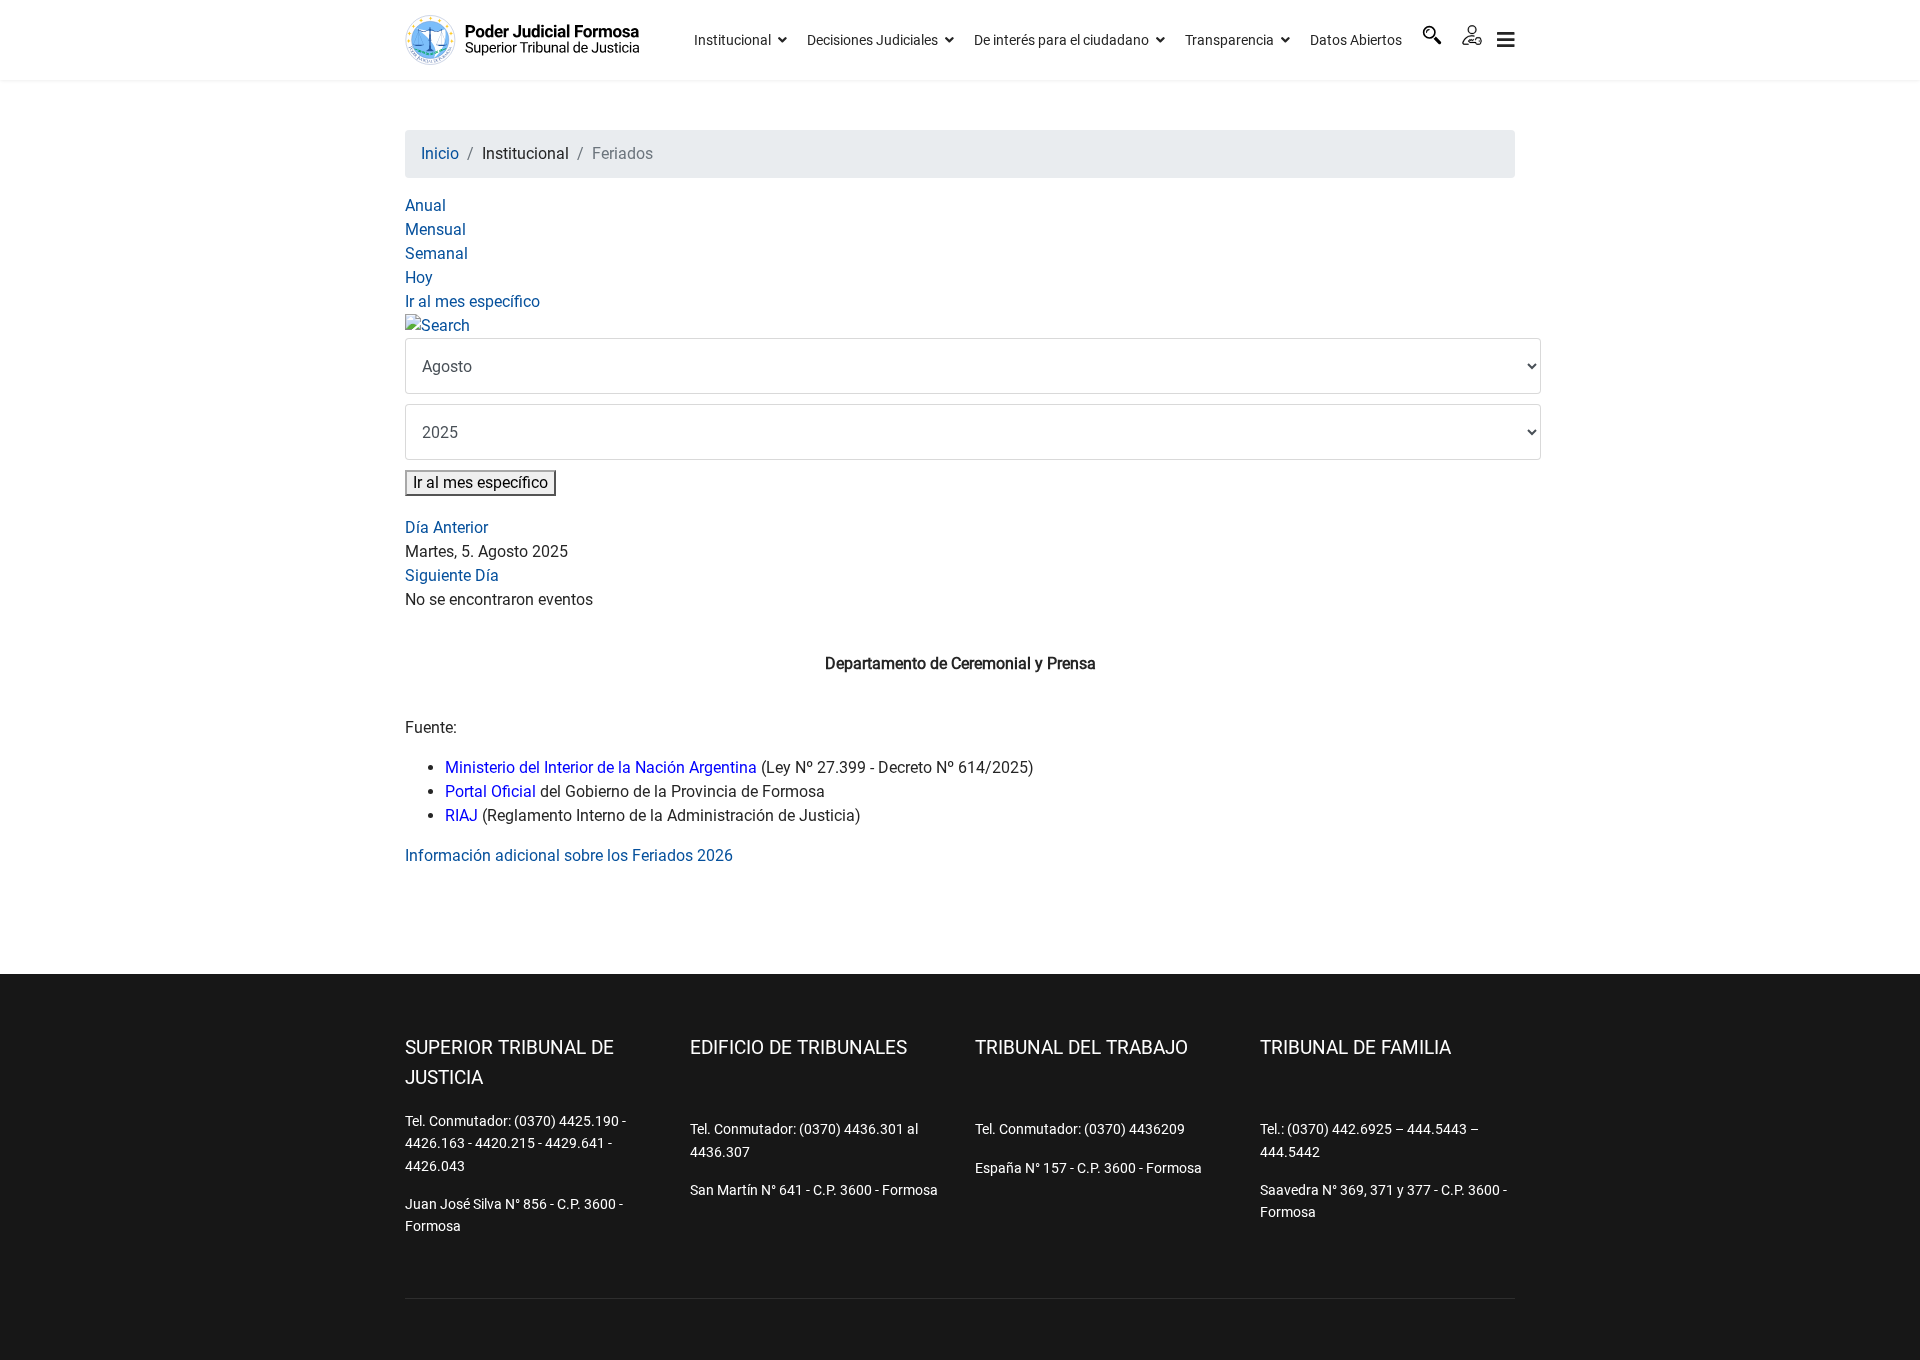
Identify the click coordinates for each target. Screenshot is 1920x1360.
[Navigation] (1506, 40)
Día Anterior (446, 527)
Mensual (435, 229)
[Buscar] (1432, 35)
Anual (425, 205)
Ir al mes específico (472, 301)
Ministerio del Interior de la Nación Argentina (601, 767)
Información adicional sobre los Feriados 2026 (569, 855)
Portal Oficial (490, 791)
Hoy (419, 277)
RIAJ (461, 815)
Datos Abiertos (1356, 40)
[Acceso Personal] (1472, 35)
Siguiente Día (452, 575)
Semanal (436, 253)
